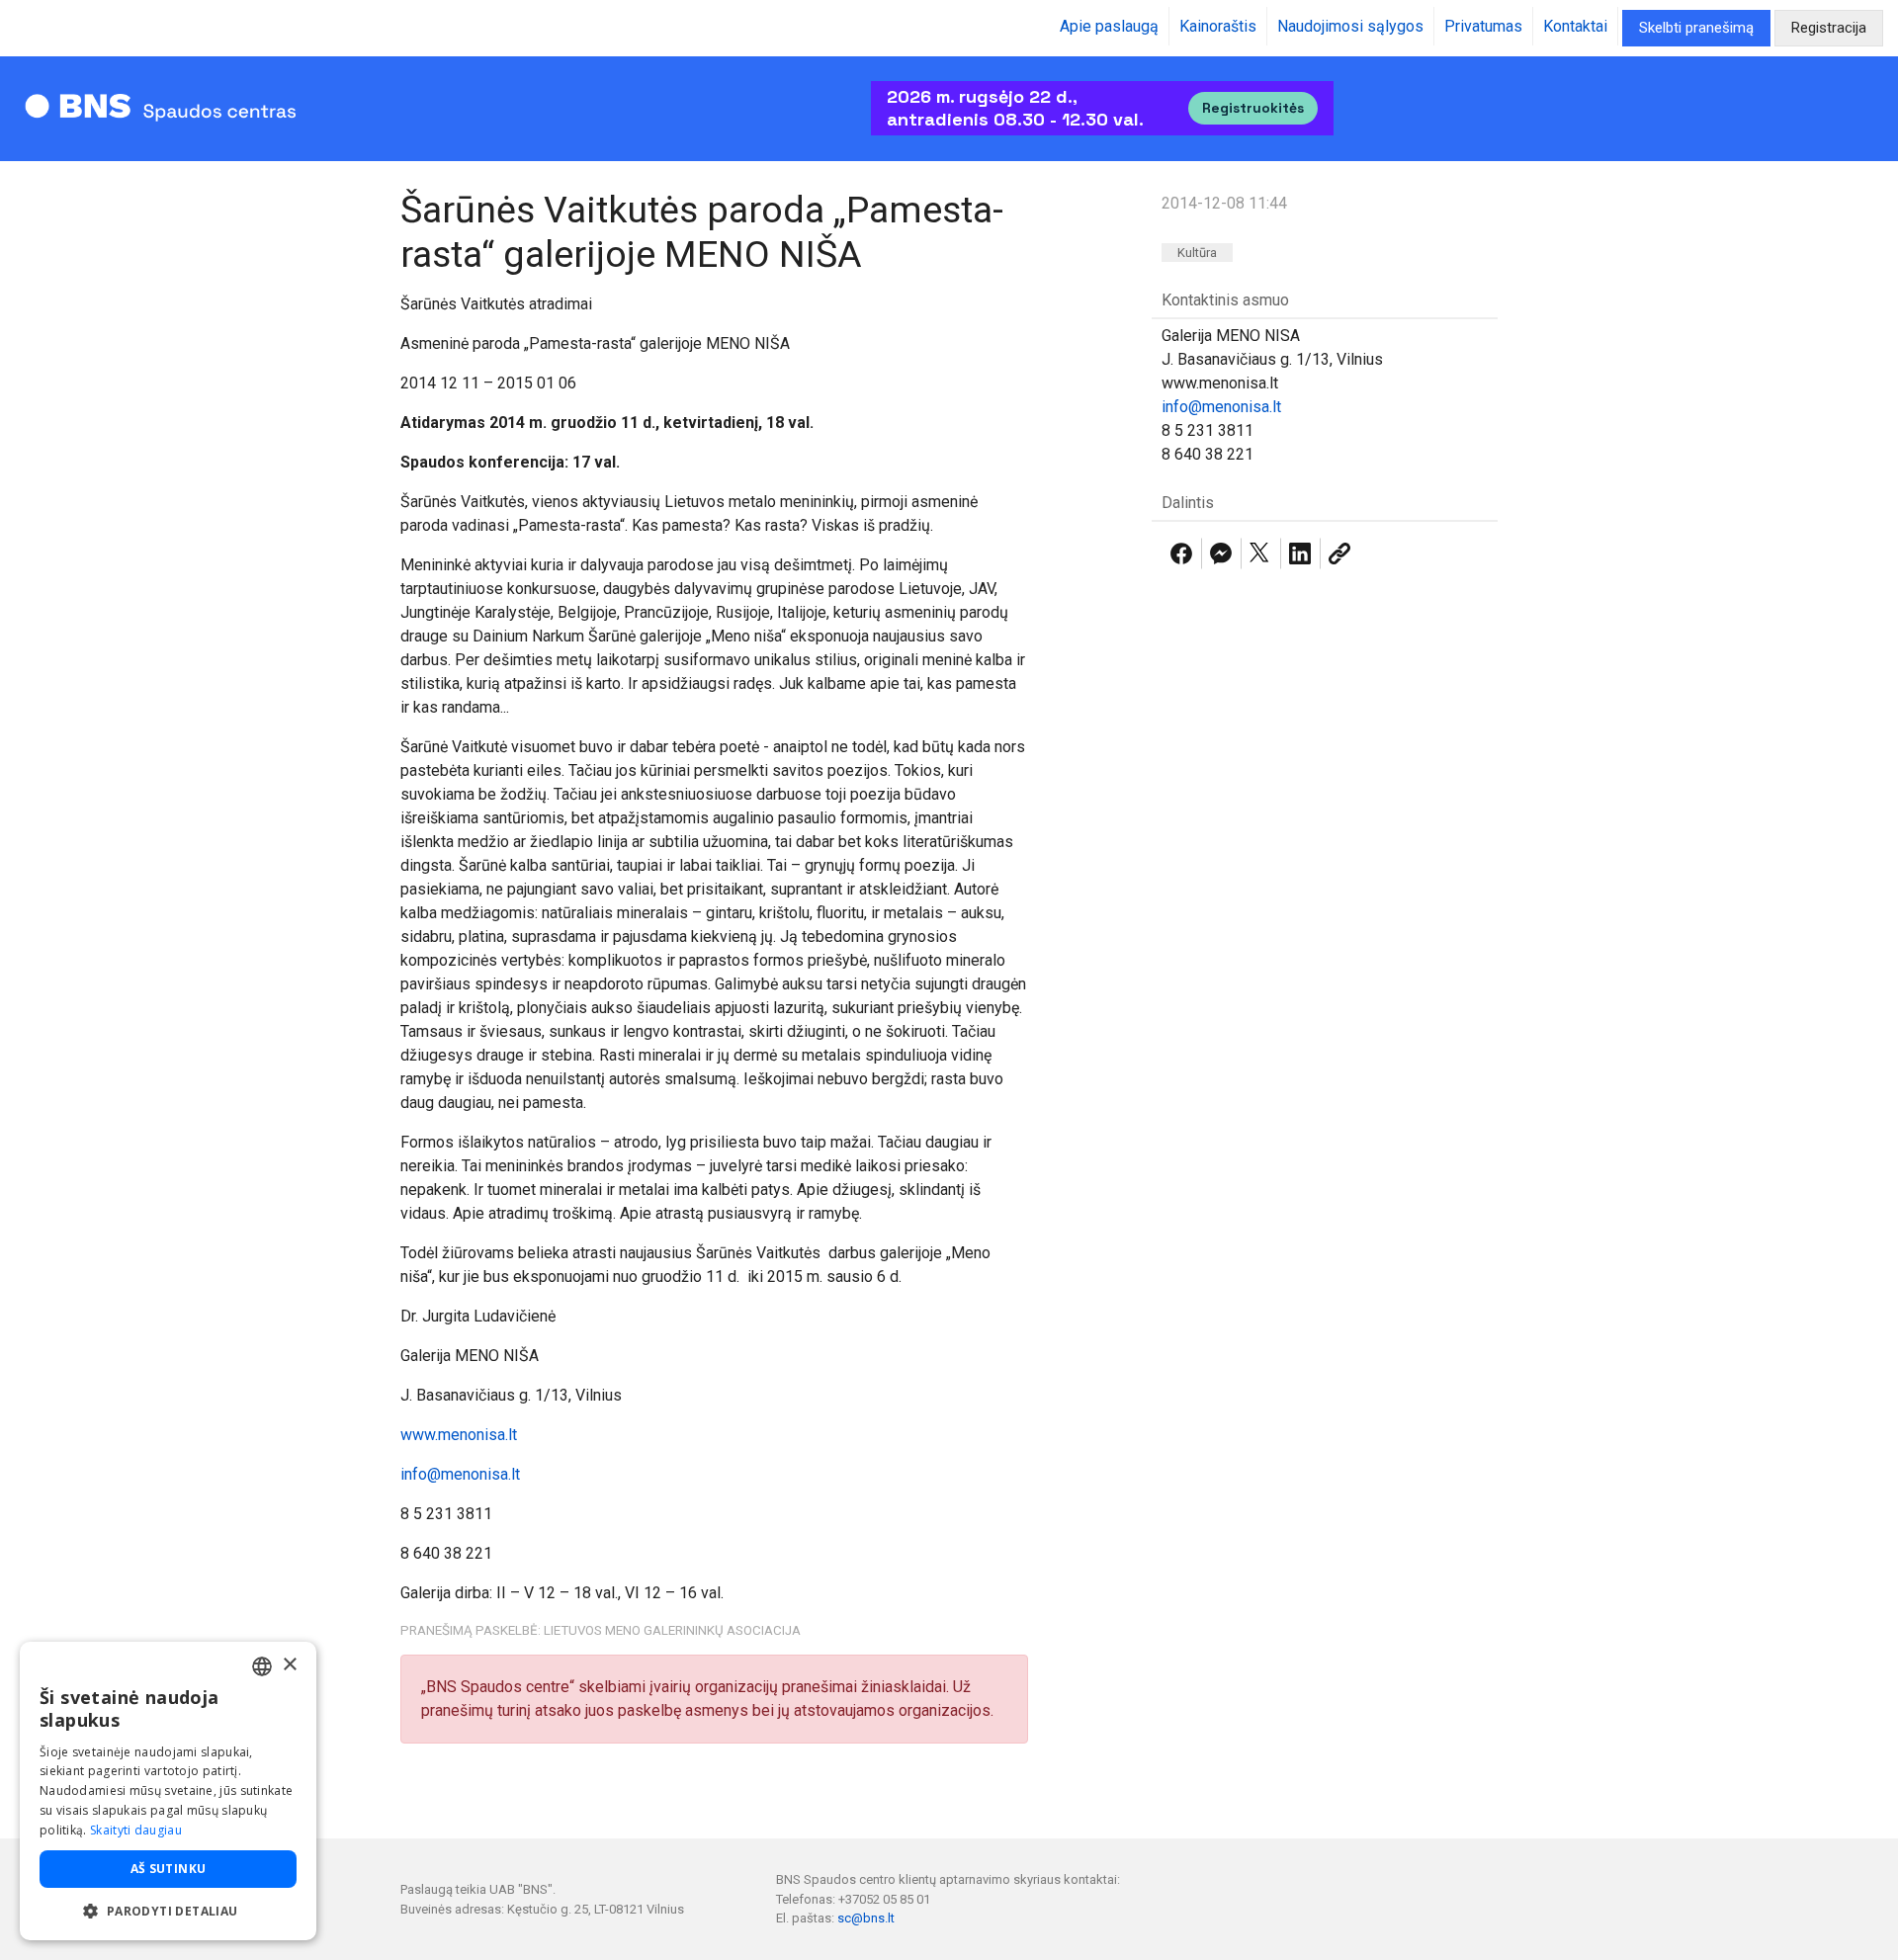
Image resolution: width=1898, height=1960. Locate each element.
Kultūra (1197, 253)
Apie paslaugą (1109, 26)
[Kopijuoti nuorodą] (1339, 554)
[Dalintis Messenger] (1221, 554)
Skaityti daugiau (136, 1830)
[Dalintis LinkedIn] (1300, 554)
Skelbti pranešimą (1696, 28)
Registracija (1829, 28)
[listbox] (262, 1666)
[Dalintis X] (1260, 554)
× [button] (289, 1665)
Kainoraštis (1218, 26)
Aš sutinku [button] (169, 1869)
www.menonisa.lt (459, 1435)
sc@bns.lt (866, 1918)
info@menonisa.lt (460, 1474)
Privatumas (1483, 26)
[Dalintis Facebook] (1181, 554)
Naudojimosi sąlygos (1350, 26)
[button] (168, 1911)
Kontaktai (1575, 26)
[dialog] (168, 1791)
